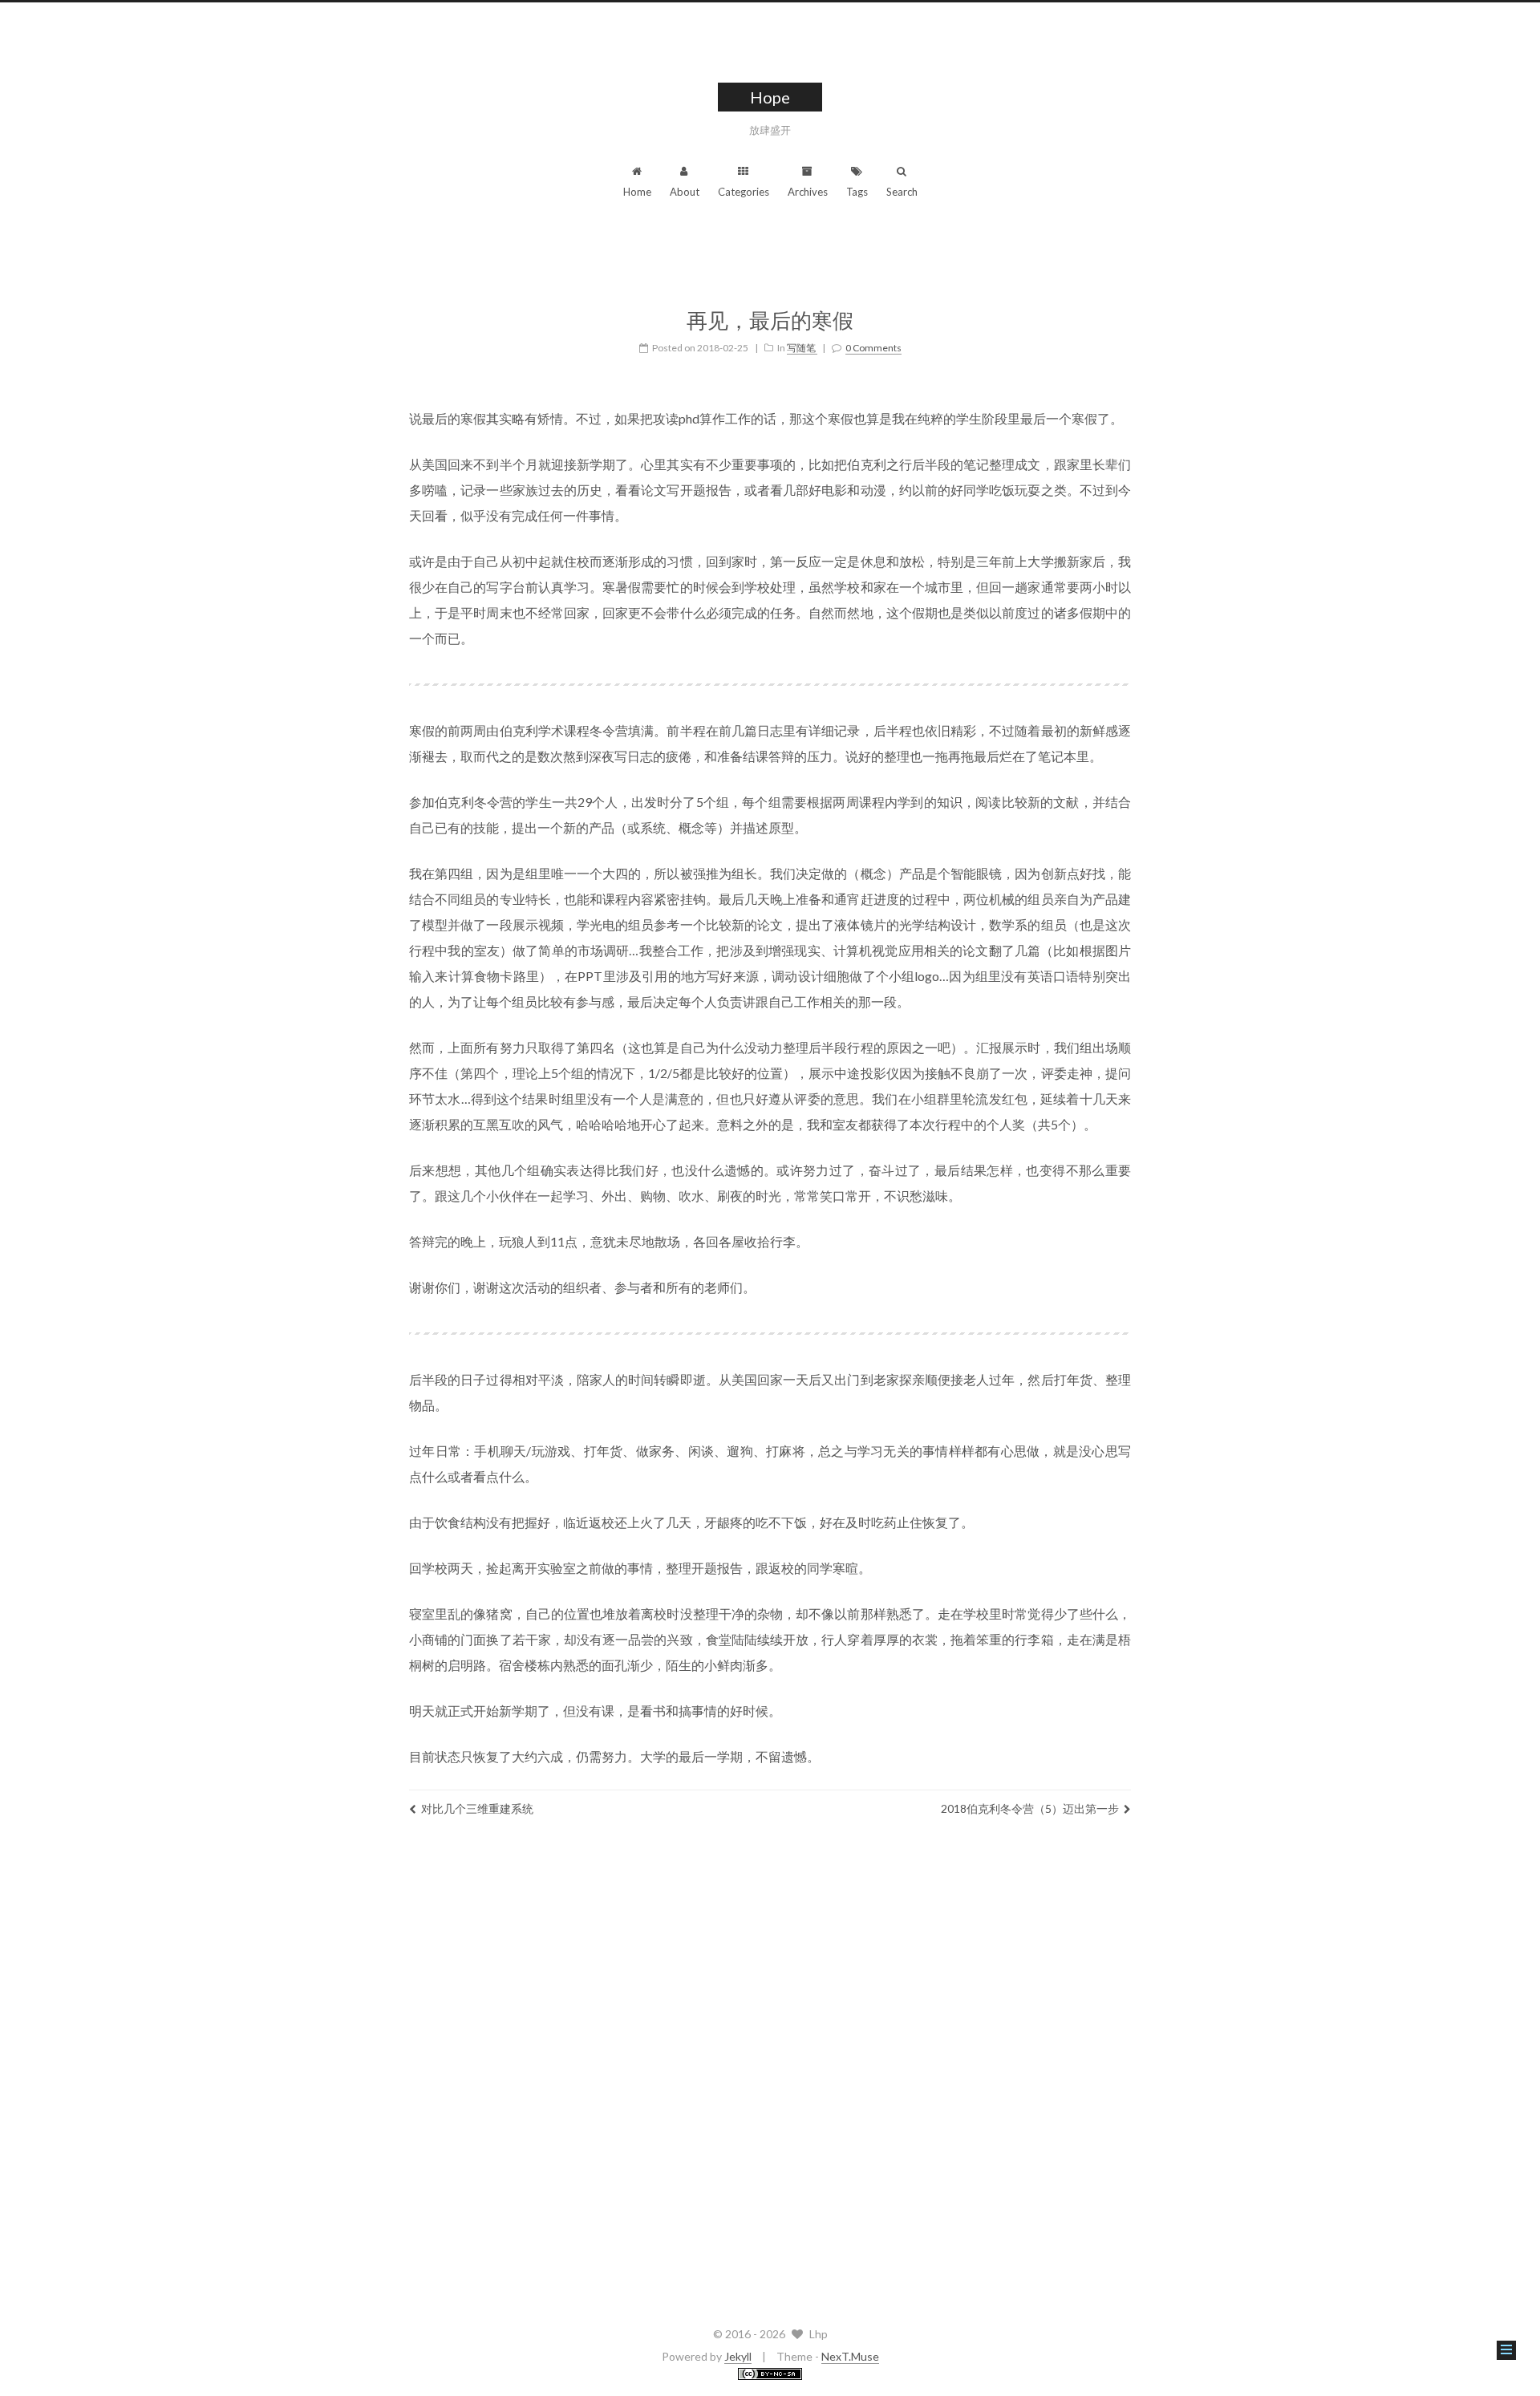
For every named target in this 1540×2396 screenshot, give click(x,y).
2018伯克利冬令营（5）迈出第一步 (1030, 1808)
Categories (744, 192)
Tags (857, 192)
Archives (808, 192)
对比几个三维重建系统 (477, 1808)
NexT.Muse (850, 2356)
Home (637, 192)
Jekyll (738, 2356)
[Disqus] (770, 2067)
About (685, 192)
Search (902, 192)
